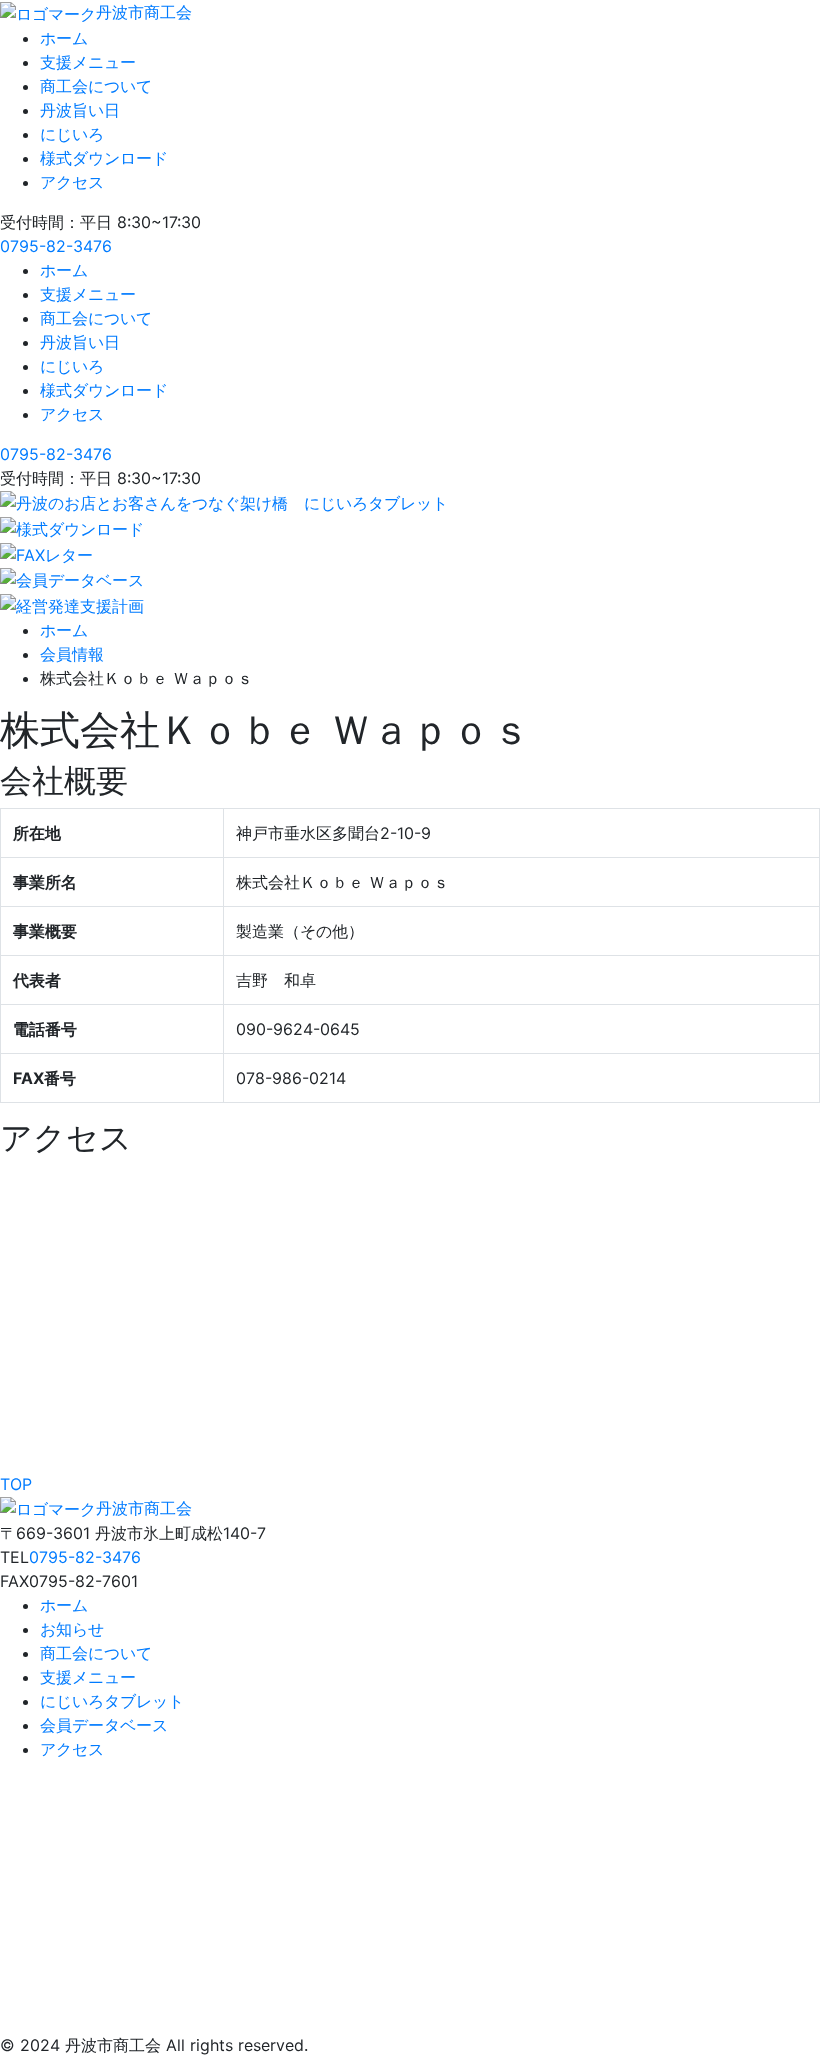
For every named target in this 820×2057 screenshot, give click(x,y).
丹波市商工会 (144, 12)
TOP (16, 1484)
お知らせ (72, 1629)
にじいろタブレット (112, 1701)
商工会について (96, 86)
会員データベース (104, 1725)
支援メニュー (88, 62)
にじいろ (72, 134)
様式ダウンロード (104, 158)
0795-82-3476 (56, 246)
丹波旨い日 (80, 110)
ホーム (64, 38)
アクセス (72, 182)
